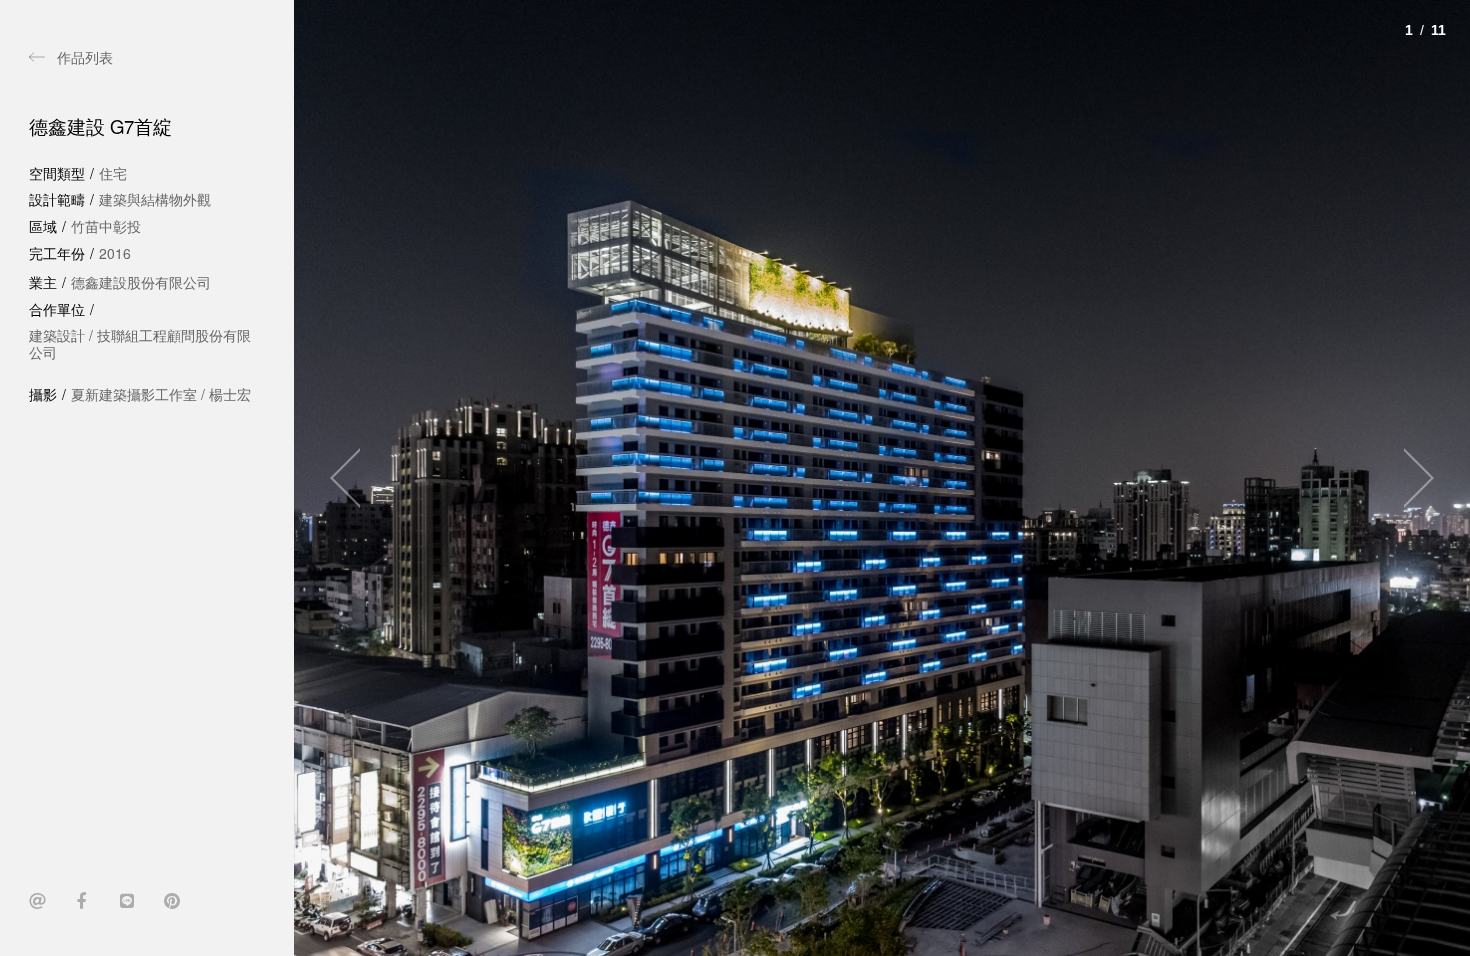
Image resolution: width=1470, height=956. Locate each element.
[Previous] (354, 478)
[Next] (1410, 478)
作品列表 (85, 57)
